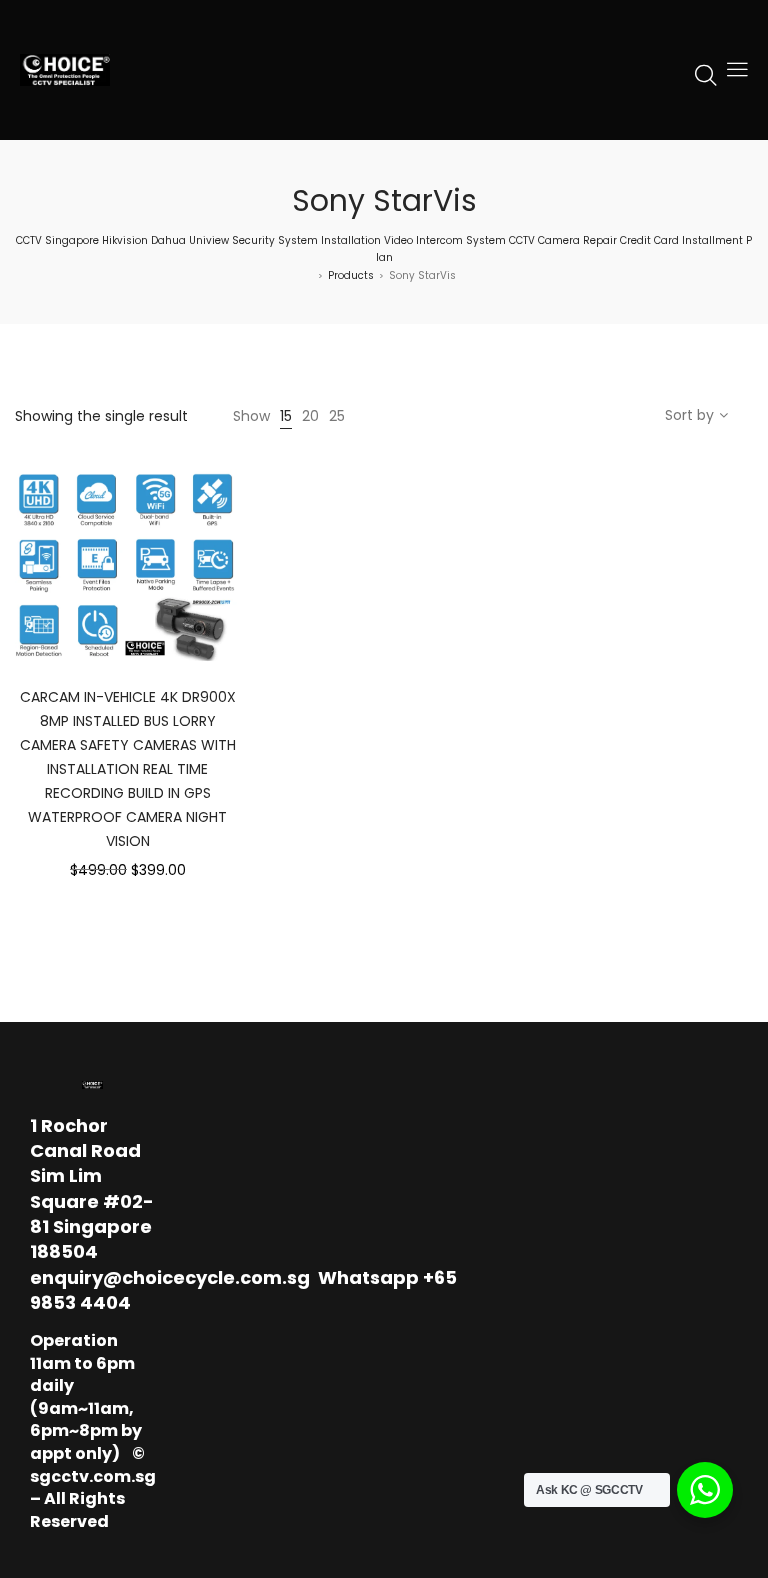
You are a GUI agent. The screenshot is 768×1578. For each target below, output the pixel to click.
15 (286, 416)
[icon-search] (706, 74)
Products (351, 275)
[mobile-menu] (737, 70)
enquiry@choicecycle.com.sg (170, 1277)
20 (310, 416)
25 (337, 416)
